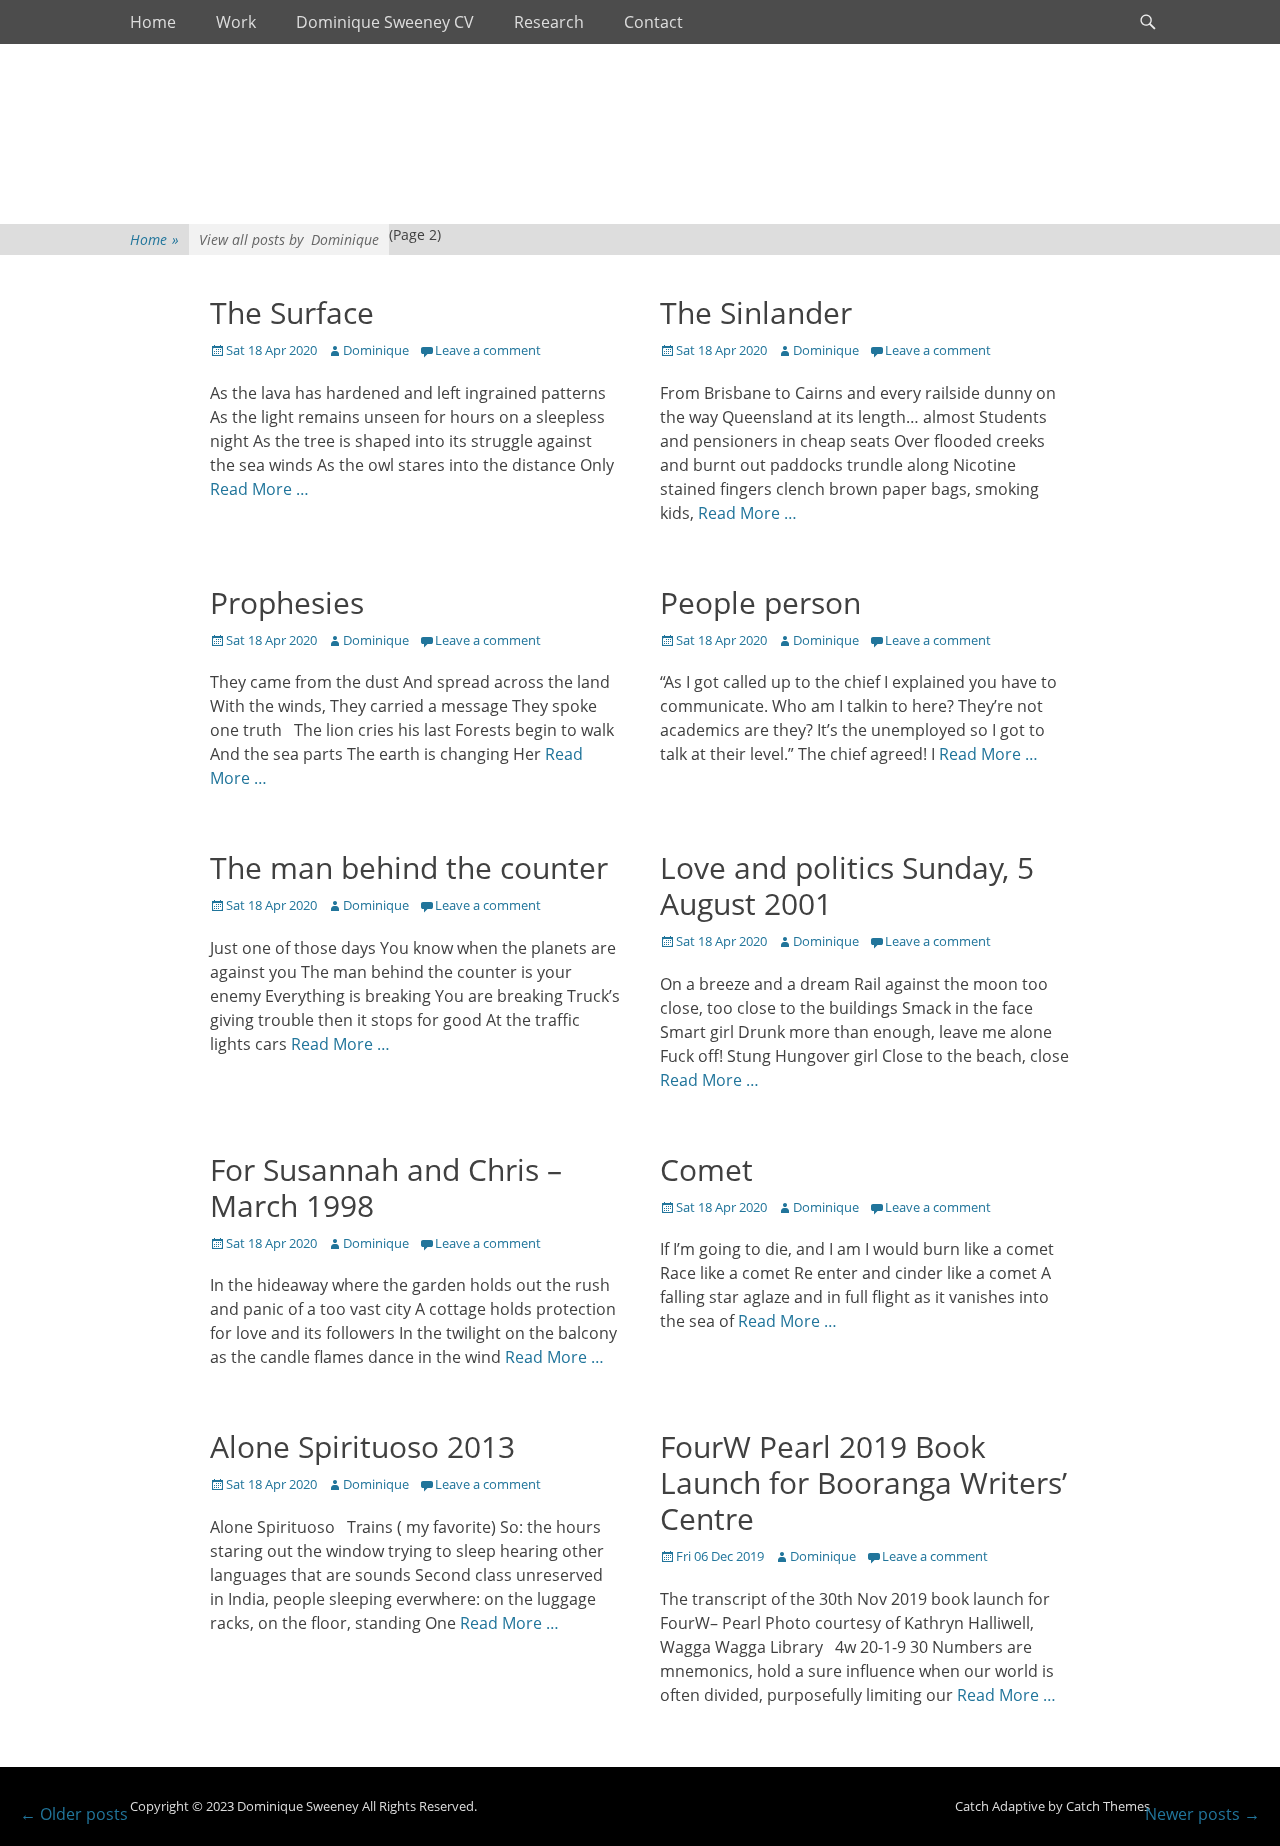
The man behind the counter (409, 867)
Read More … (259, 489)
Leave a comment (488, 350)
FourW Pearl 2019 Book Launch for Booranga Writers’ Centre (863, 1482)
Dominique (376, 350)
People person (760, 602)
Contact (653, 22)
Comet (706, 1169)
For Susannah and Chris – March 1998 (386, 1187)
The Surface (292, 312)
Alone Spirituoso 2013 (362, 1446)
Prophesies (287, 602)
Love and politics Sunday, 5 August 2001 (847, 885)
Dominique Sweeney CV (385, 22)
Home (153, 22)
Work (236, 22)
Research (549, 22)
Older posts (74, 1814)
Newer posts (1202, 1814)
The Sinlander (756, 312)
